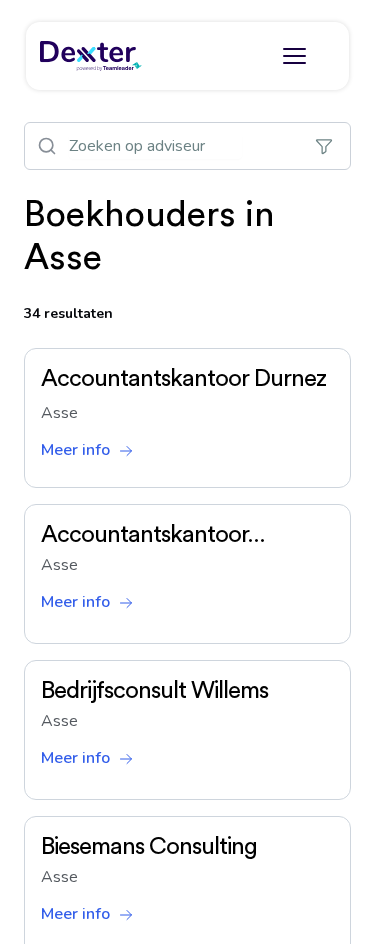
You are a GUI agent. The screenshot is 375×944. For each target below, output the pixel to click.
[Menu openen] (294, 56)
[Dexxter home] (91, 56)
